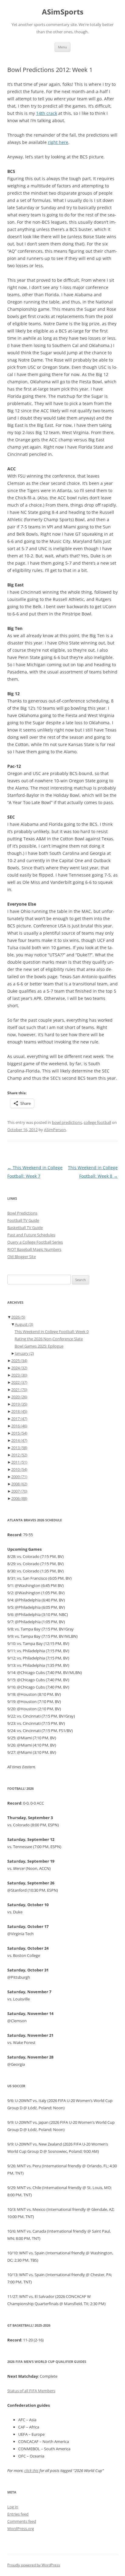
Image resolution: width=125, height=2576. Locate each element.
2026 (18, 1317)
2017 (19, 1419)
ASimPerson (55, 1130)
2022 (19, 1382)
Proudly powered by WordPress (34, 2565)
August (24, 1324)
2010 (19, 1469)
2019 (19, 1404)
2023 (19, 1375)
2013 (19, 1448)
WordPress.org (21, 2529)
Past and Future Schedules (31, 1235)
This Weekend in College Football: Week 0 (52, 1332)
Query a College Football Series (35, 1242)
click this (31, 2471)
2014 (19, 1440)
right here (58, 142)
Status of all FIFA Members (31, 2391)
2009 (19, 1477)
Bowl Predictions (22, 1213)
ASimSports (63, 12)
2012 (19, 1455)
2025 (19, 1361)
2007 (19, 1491)
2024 (19, 1368)
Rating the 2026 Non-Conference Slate (49, 1339)
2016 (19, 1426)
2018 (19, 1411)
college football (97, 1122)
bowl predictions (67, 1122)
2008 (19, 1484)
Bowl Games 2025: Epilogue (39, 1346)
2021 (19, 1390)
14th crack (47, 113)
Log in (13, 2507)
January (24, 1353)
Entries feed (18, 2514)
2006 (19, 1498)
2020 (19, 1397)
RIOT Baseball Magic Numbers (34, 1249)
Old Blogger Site (22, 1257)
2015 (19, 1433)
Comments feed (22, 2521)
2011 (19, 1462)
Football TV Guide (23, 1220)
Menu (62, 47)
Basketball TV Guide (25, 1228)
